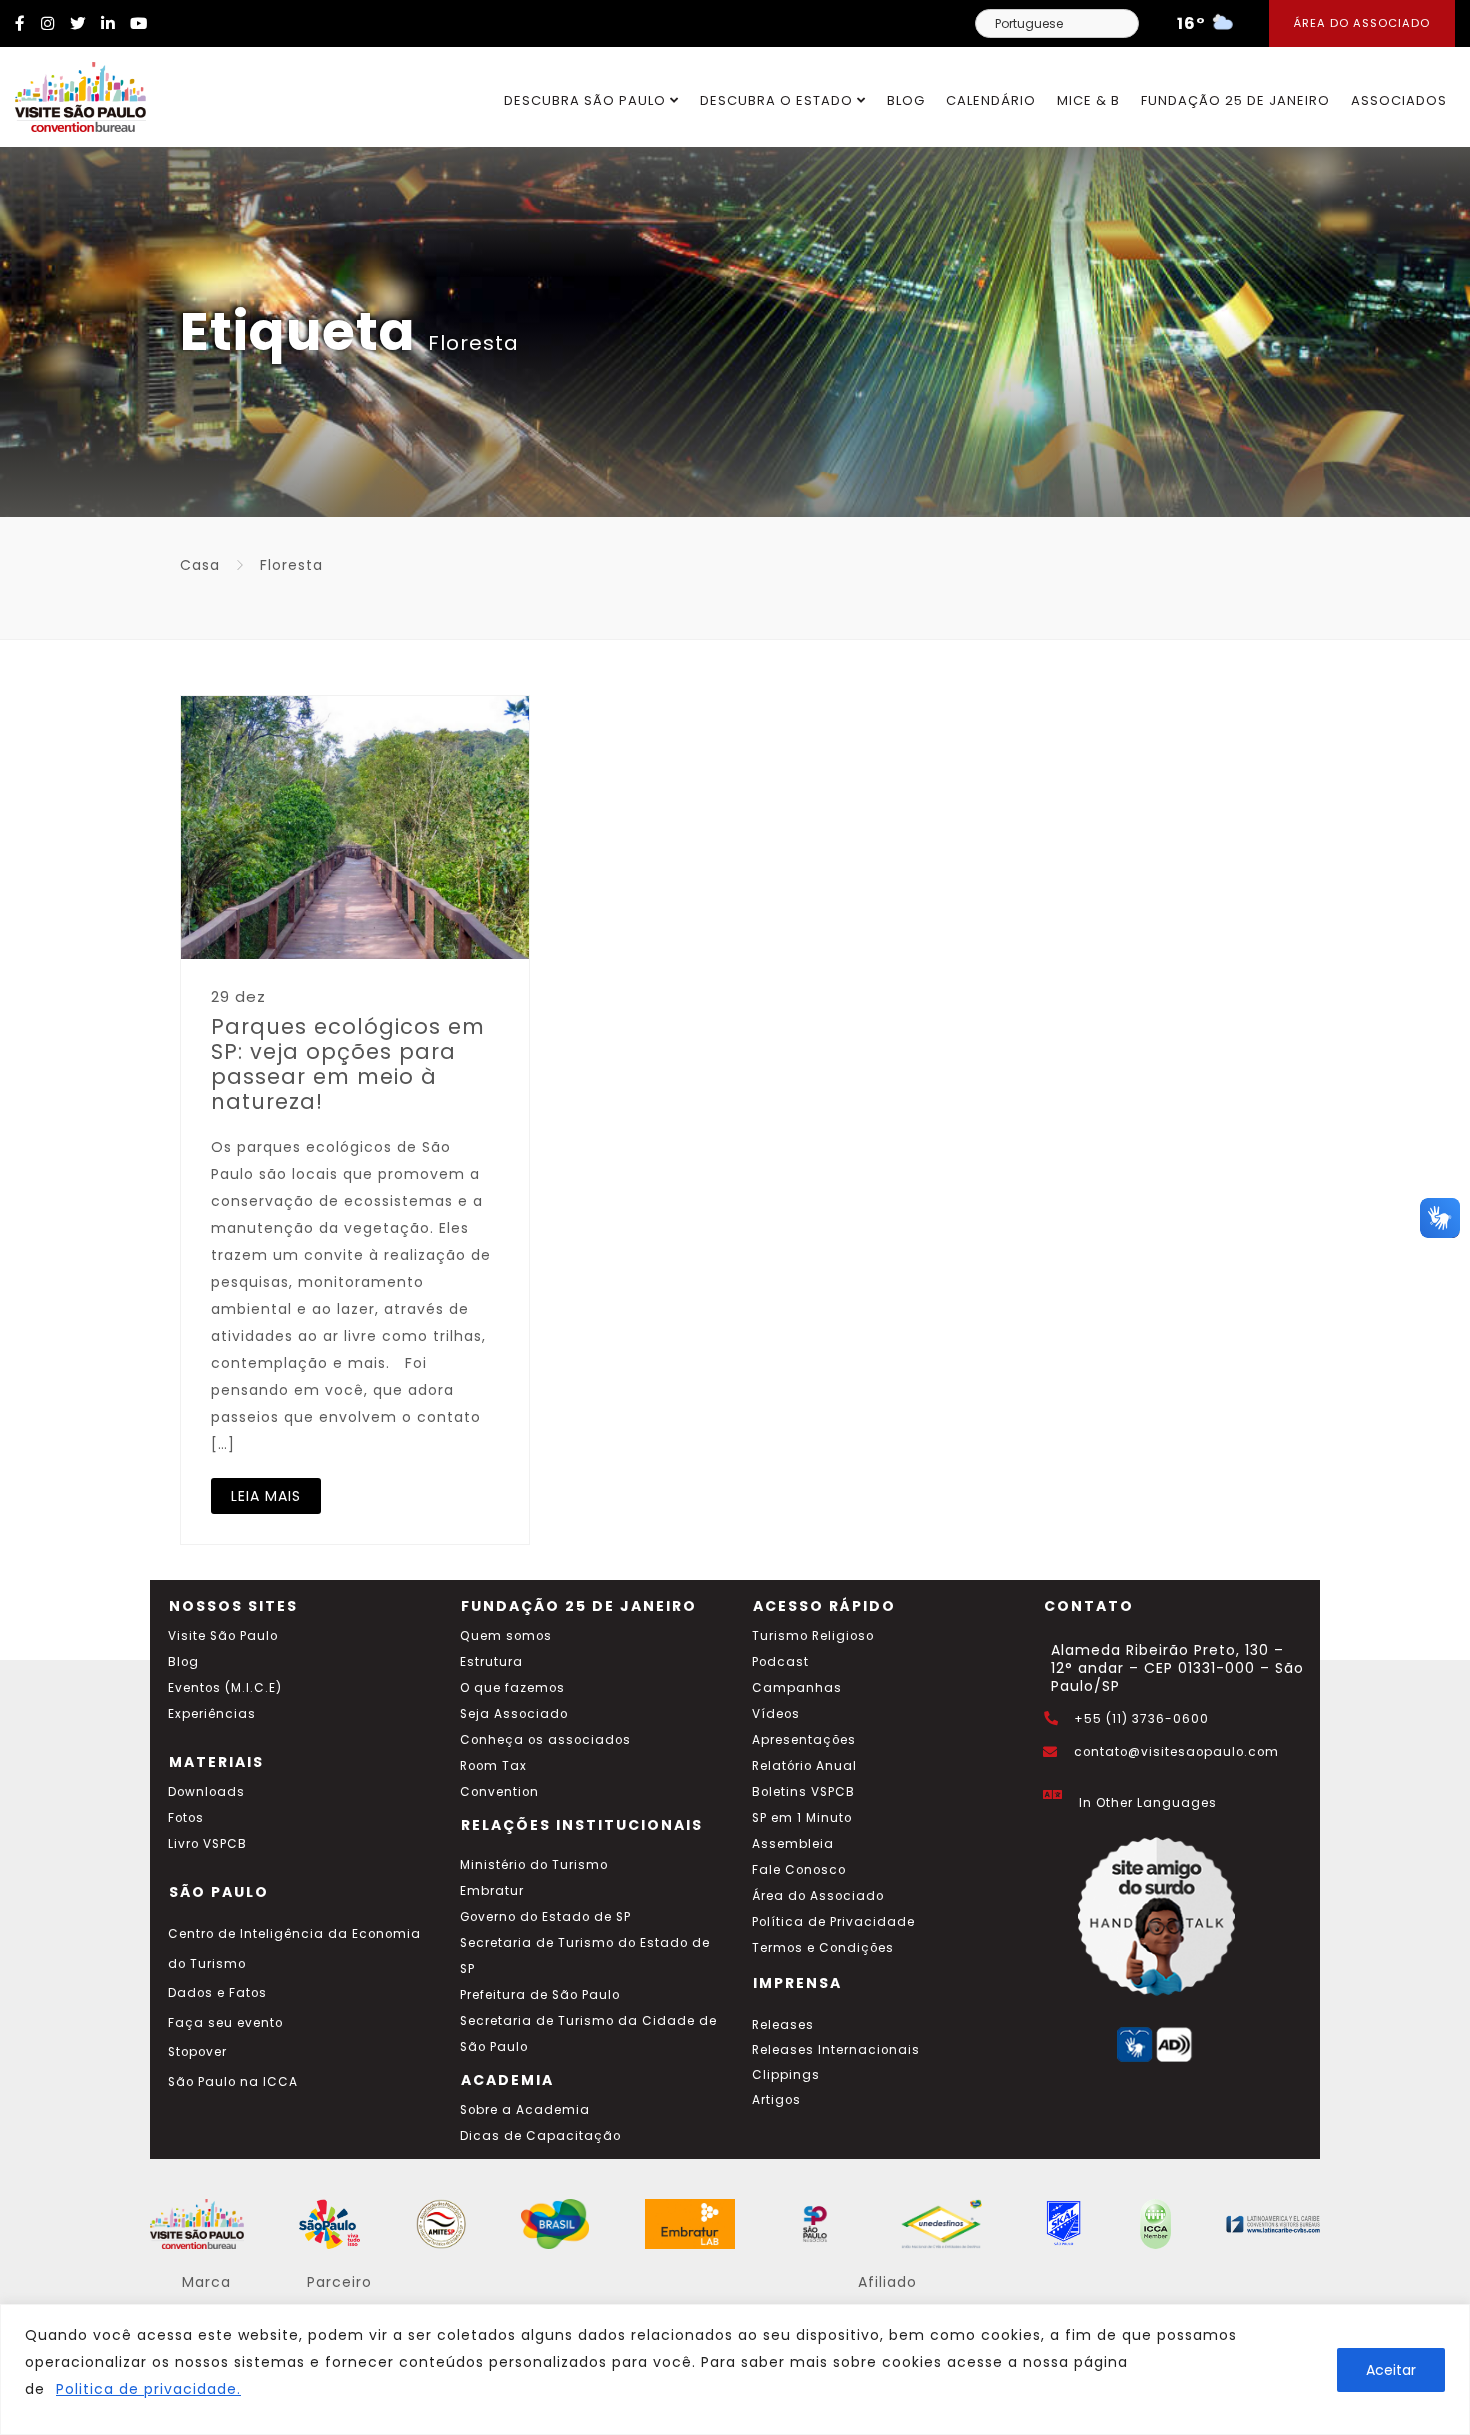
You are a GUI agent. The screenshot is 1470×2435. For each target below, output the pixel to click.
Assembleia (793, 1844)
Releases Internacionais (836, 2050)
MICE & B (1088, 100)
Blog (906, 100)
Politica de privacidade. (148, 2389)
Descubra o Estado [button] (778, 100)
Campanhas (797, 1688)
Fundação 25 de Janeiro (1235, 100)
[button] (1440, 1218)
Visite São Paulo (223, 1636)
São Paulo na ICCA (233, 2082)
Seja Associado (514, 1714)
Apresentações (804, 1740)
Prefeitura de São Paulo (540, 1995)
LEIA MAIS (266, 1496)
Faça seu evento (225, 2023)
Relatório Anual (804, 1766)
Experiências (212, 1714)
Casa (200, 565)
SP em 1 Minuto (802, 1818)
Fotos (186, 1818)
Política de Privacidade (833, 1922)
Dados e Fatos (217, 1993)
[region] (735, 2369)
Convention (499, 1792)
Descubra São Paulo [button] (587, 100)
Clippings (786, 2075)
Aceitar (1391, 2370)
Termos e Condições (823, 1948)
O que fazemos (512, 1688)
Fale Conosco (799, 1870)
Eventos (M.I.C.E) (225, 1688)
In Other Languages (1148, 1803)
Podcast (780, 1662)
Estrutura (491, 1662)
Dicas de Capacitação (540, 2136)
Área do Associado (1362, 23)
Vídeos (776, 1714)
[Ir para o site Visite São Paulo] (73, 92)
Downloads (206, 1792)
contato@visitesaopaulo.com (1176, 1752)
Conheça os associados (545, 1740)
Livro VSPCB (207, 1844)
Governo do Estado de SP (545, 1917)
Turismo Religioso (813, 1636)
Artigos (776, 2100)
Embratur (492, 1891)
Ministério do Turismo (534, 1865)
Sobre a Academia (525, 2110)
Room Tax (493, 1766)
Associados (1399, 100)
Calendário (991, 100)
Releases (783, 2025)
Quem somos (506, 1636)
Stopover (197, 2052)
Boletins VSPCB (803, 1792)
